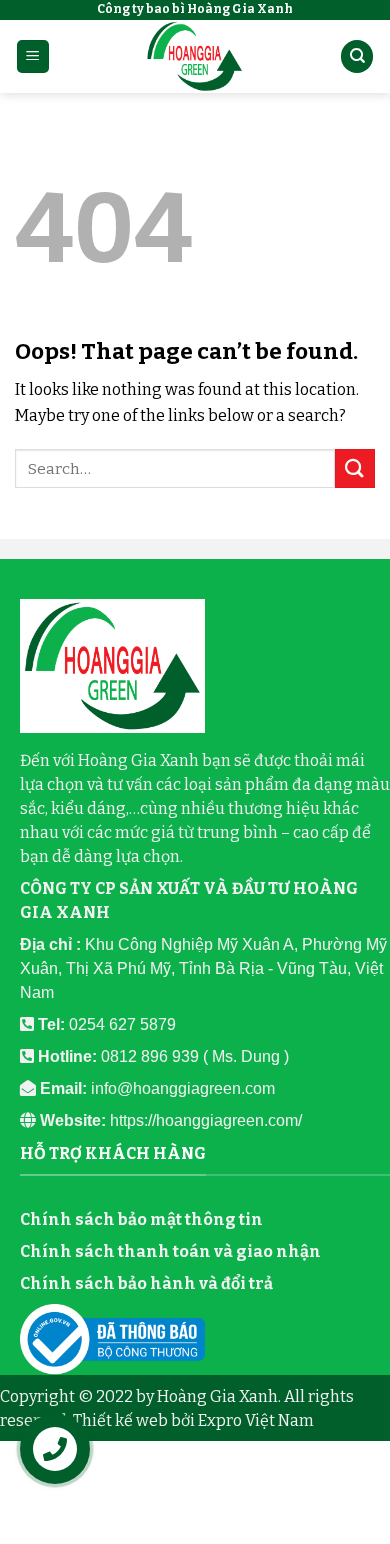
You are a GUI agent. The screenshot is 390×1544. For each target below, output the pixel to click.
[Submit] (355, 468)
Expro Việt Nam (256, 1420)
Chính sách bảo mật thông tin (141, 1219)
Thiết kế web (120, 1420)
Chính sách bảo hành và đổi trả (146, 1283)
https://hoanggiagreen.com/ (206, 1120)
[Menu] (33, 56)
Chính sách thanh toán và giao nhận (170, 1251)
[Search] (357, 56)
